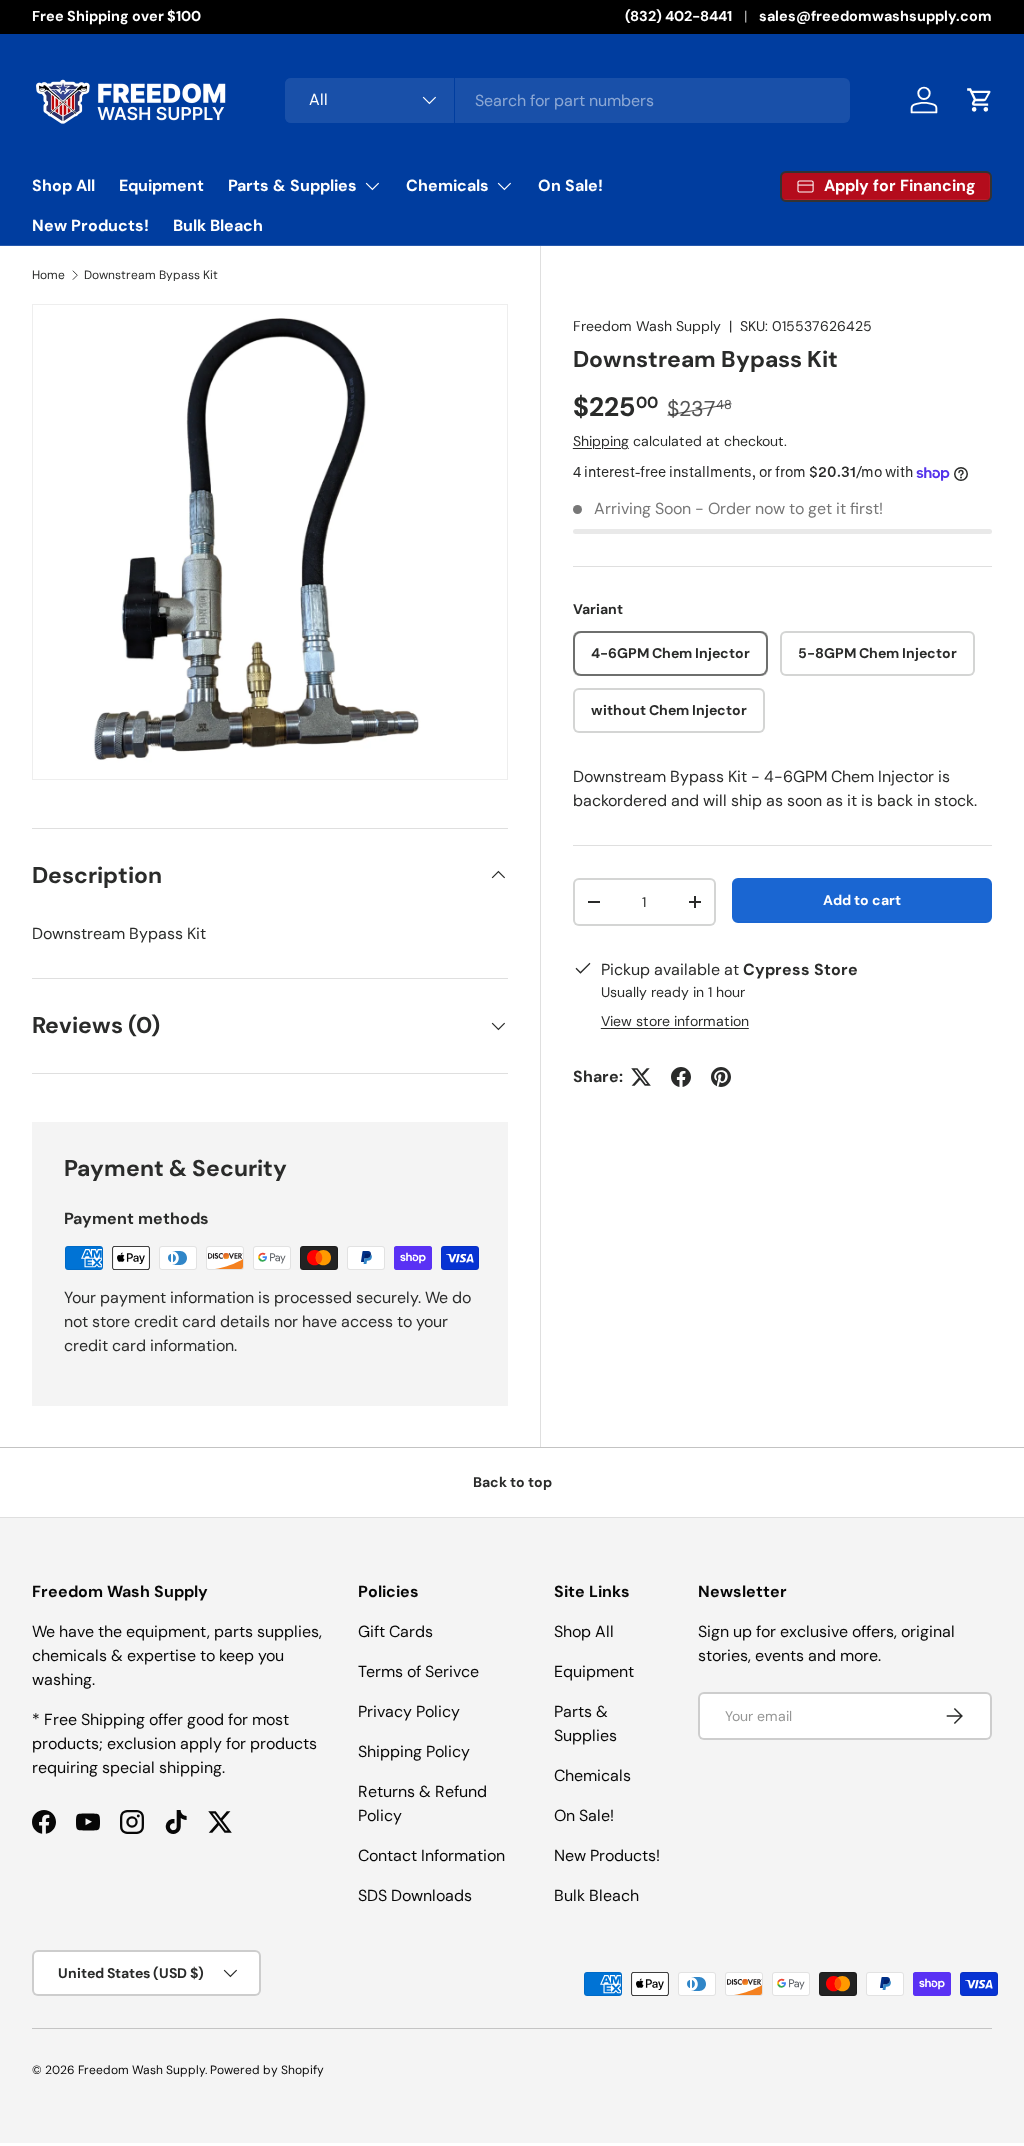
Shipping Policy (414, 1751)
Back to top (512, 1482)
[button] (980, 100)
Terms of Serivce (418, 1671)
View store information (675, 1021)
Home (48, 275)
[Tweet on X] (641, 1077)
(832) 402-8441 (678, 16)
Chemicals (592, 1775)
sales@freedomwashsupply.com (875, 16)
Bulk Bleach (218, 225)
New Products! (90, 225)
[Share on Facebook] (681, 1077)
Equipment (161, 185)
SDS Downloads (415, 1895)
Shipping (601, 441)
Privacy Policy (409, 1711)
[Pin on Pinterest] (721, 1077)
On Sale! (570, 185)
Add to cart (862, 900)
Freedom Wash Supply (647, 326)
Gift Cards (395, 1631)
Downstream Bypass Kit (151, 275)
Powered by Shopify (267, 2070)
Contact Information (431, 1855)
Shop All (63, 185)
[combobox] (567, 100)
